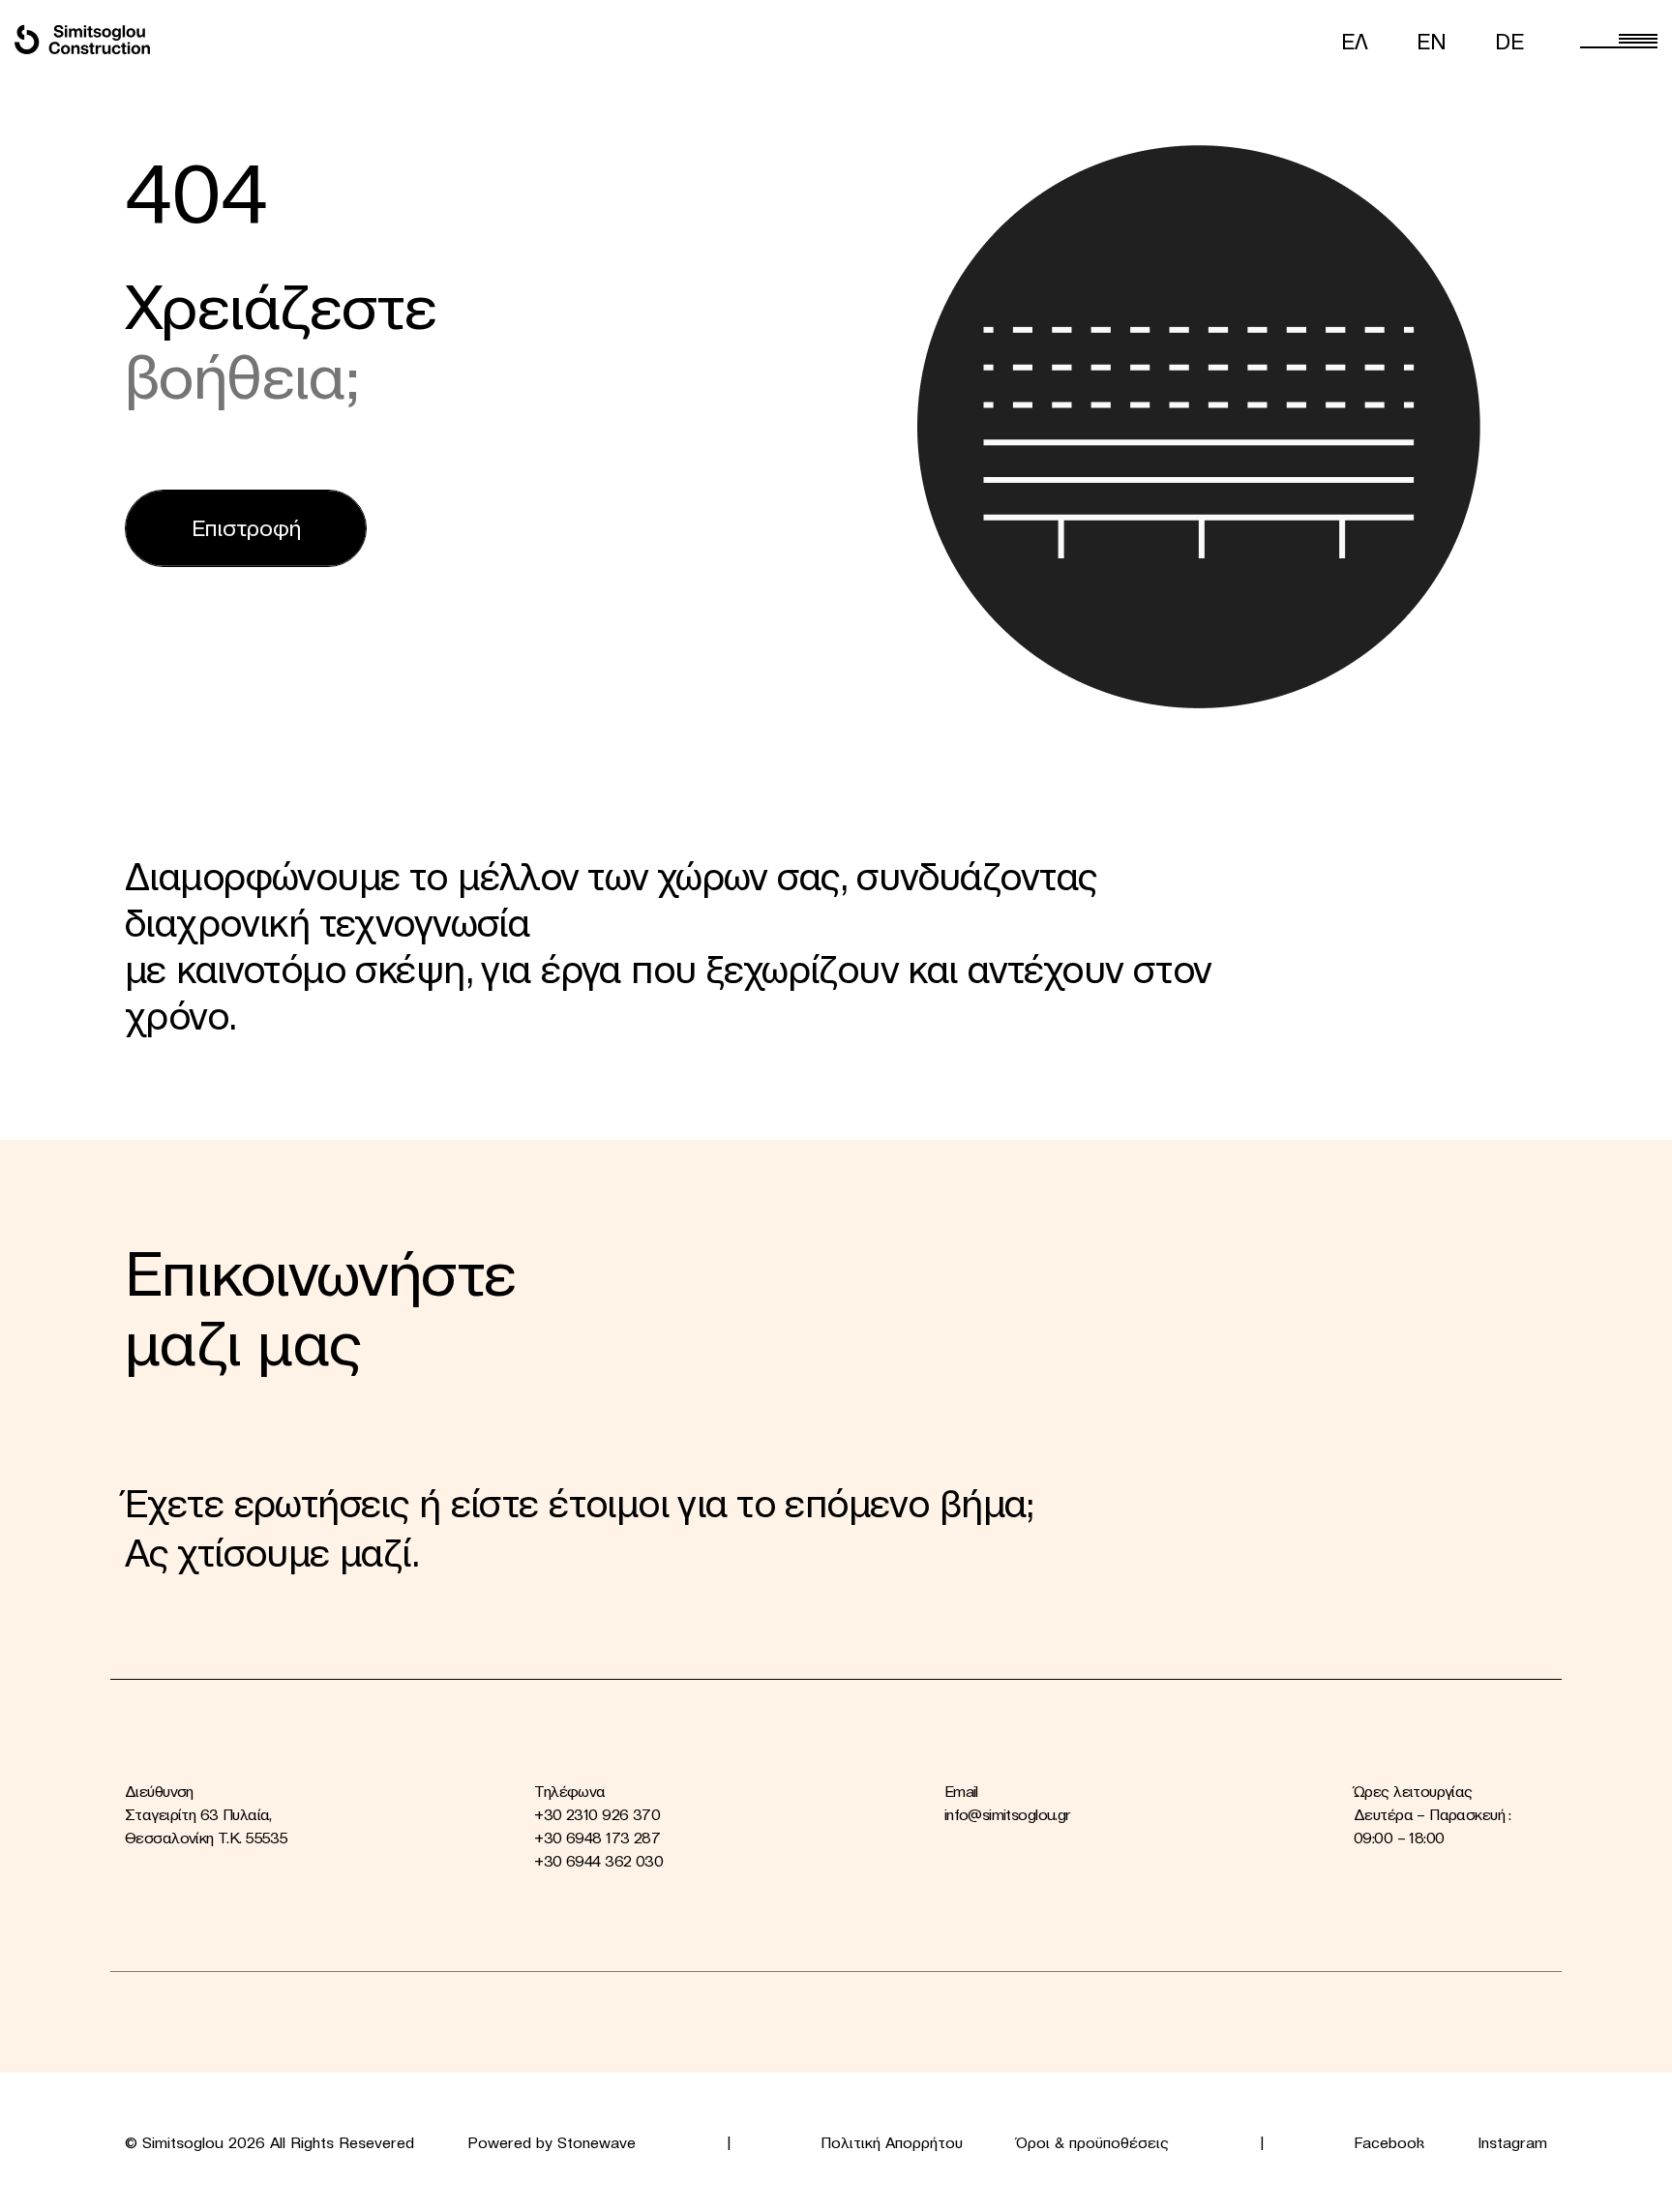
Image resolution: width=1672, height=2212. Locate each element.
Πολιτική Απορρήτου (892, 2142)
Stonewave (597, 2142)
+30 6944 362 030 (598, 1861)
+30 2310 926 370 (597, 1814)
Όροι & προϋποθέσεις (1092, 2142)
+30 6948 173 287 (597, 1838)
